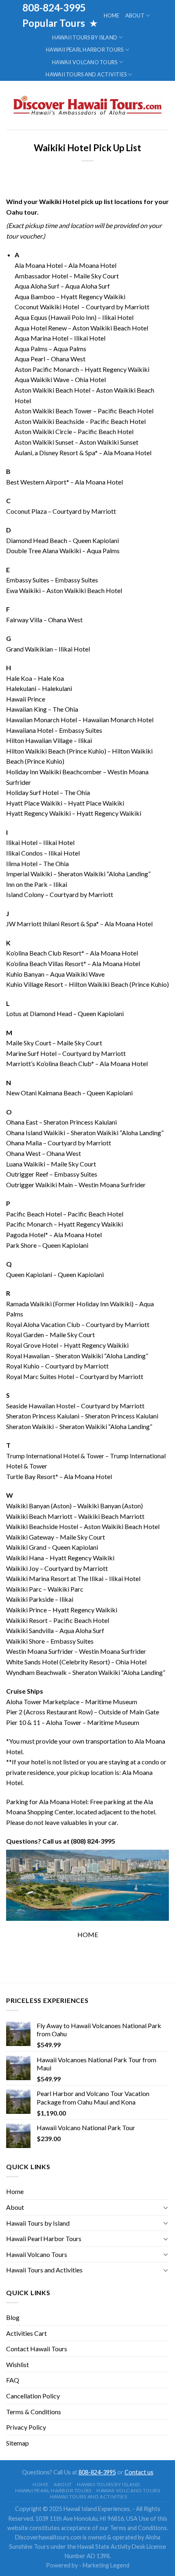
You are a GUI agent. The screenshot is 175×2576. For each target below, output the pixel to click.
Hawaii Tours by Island (85, 37)
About (135, 15)
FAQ (13, 2380)
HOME (88, 1934)
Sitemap (17, 2443)
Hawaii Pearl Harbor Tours (85, 50)
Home (112, 15)
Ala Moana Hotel (39, 265)
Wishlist (17, 2364)
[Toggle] (166, 2207)
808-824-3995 (97, 2472)
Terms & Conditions (34, 2412)
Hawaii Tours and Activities (86, 74)
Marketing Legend (106, 2565)
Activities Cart (26, 2333)
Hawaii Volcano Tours (85, 62)
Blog (13, 2317)
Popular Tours (55, 23)
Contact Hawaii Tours (37, 2349)
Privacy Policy (26, 2427)
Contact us (139, 2472)
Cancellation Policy (33, 2396)
